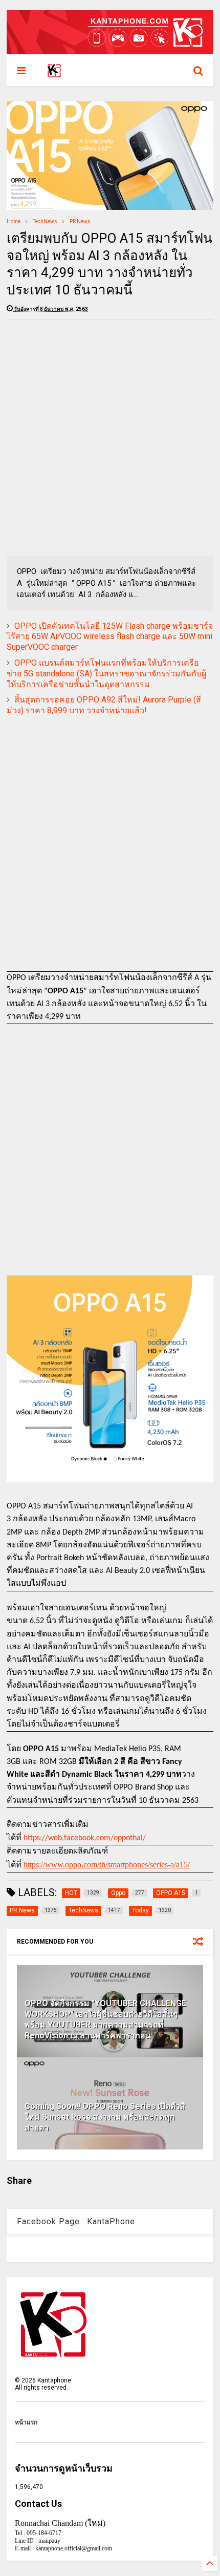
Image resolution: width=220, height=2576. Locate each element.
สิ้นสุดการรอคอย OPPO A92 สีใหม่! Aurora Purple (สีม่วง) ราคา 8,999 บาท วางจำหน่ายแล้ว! (104, 705)
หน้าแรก (26, 2422)
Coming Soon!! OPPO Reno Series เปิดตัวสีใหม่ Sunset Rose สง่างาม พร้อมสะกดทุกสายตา (105, 2117)
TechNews (45, 221)
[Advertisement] (110, 438)
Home (14, 221)
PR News (80, 221)
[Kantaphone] (54, 74)
